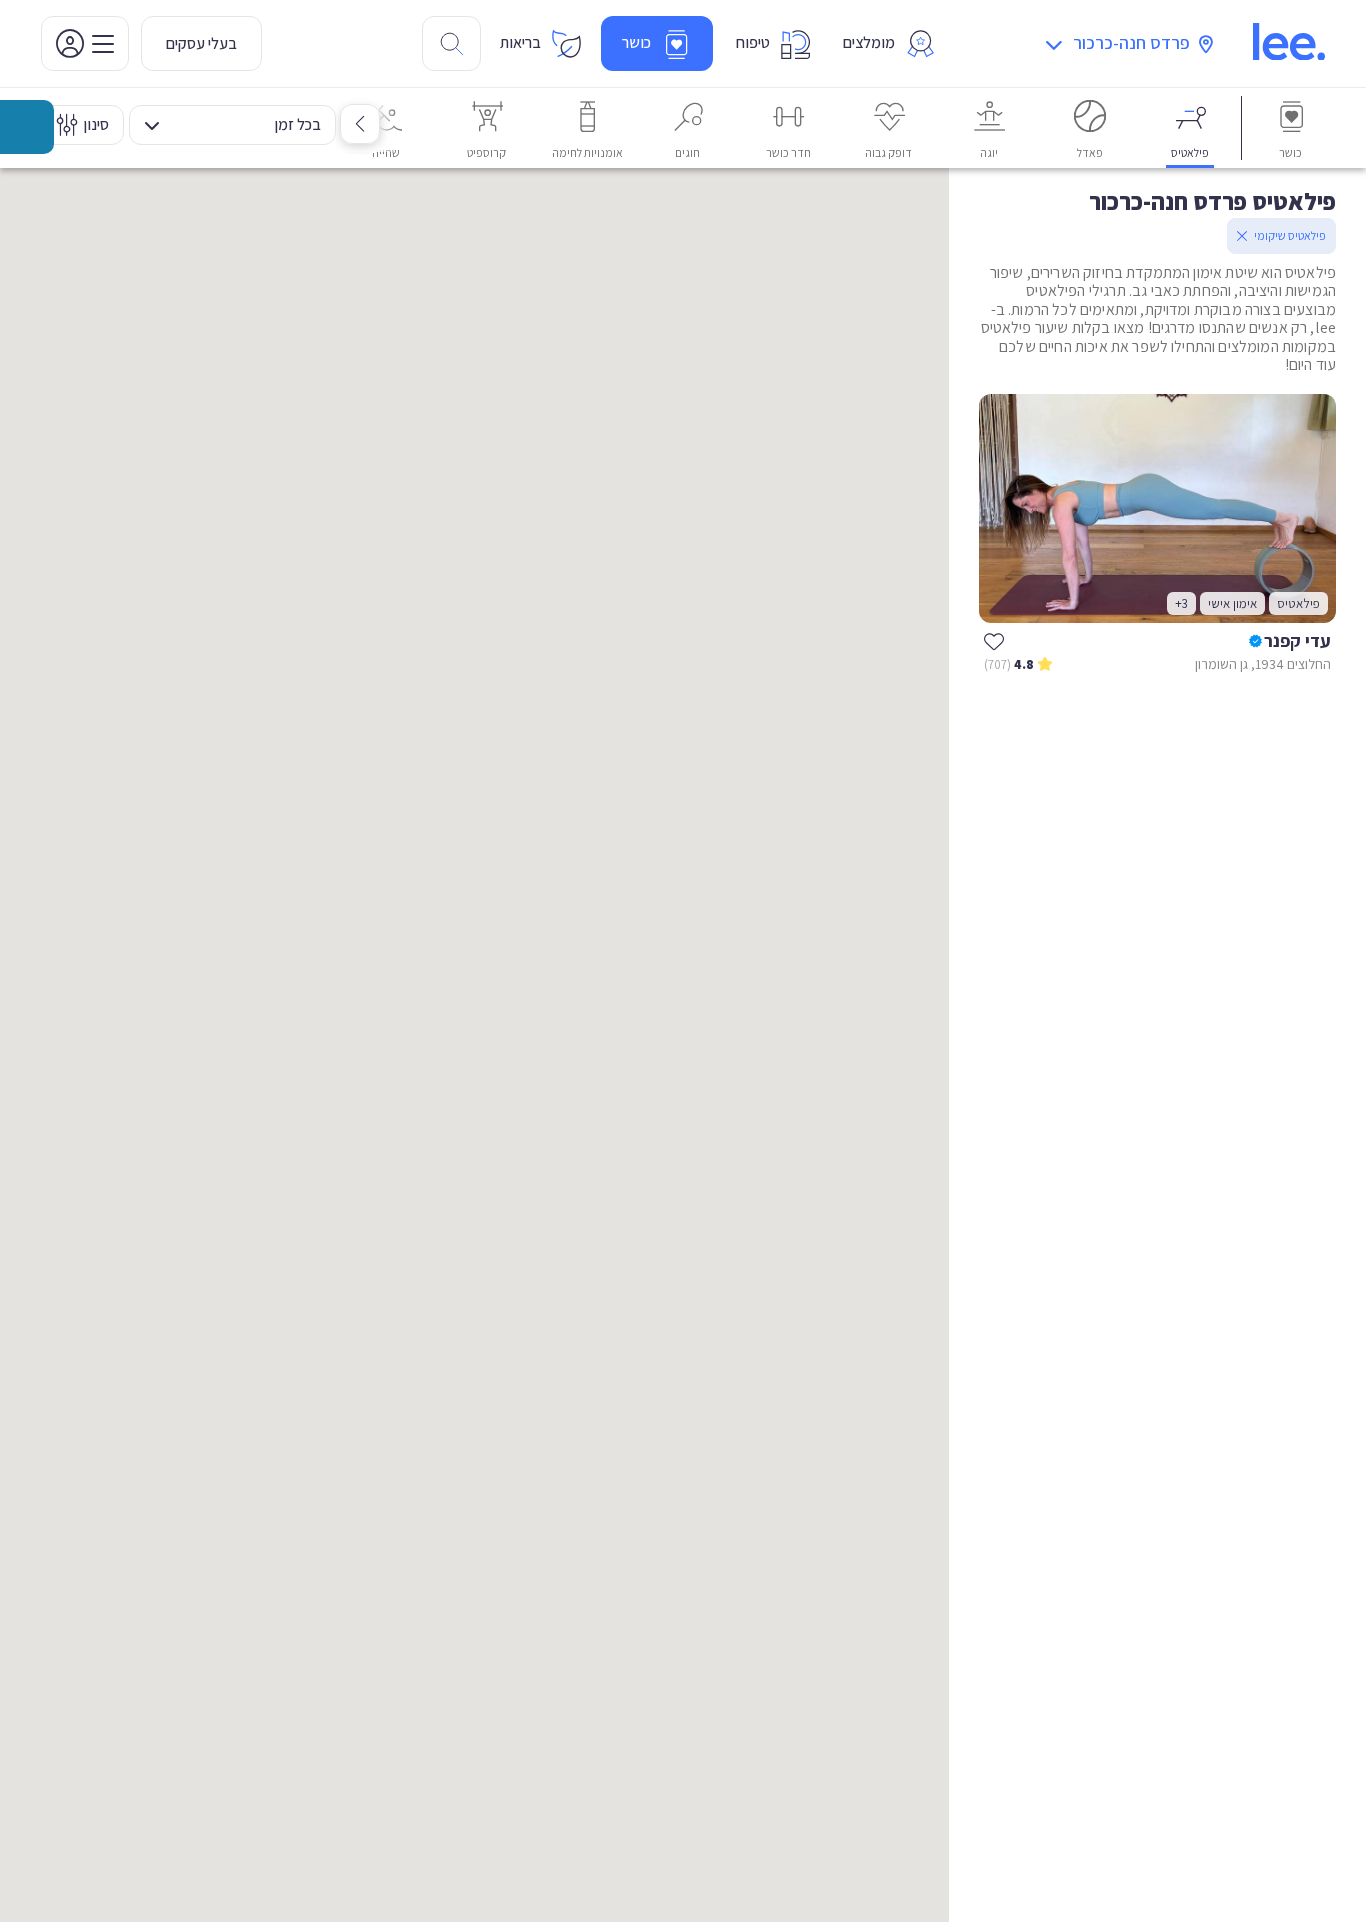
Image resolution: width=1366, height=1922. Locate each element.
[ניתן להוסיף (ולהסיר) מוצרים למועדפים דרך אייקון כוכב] (994, 641)
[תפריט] (85, 43)
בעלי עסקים (201, 43)
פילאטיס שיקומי (1290, 235)
